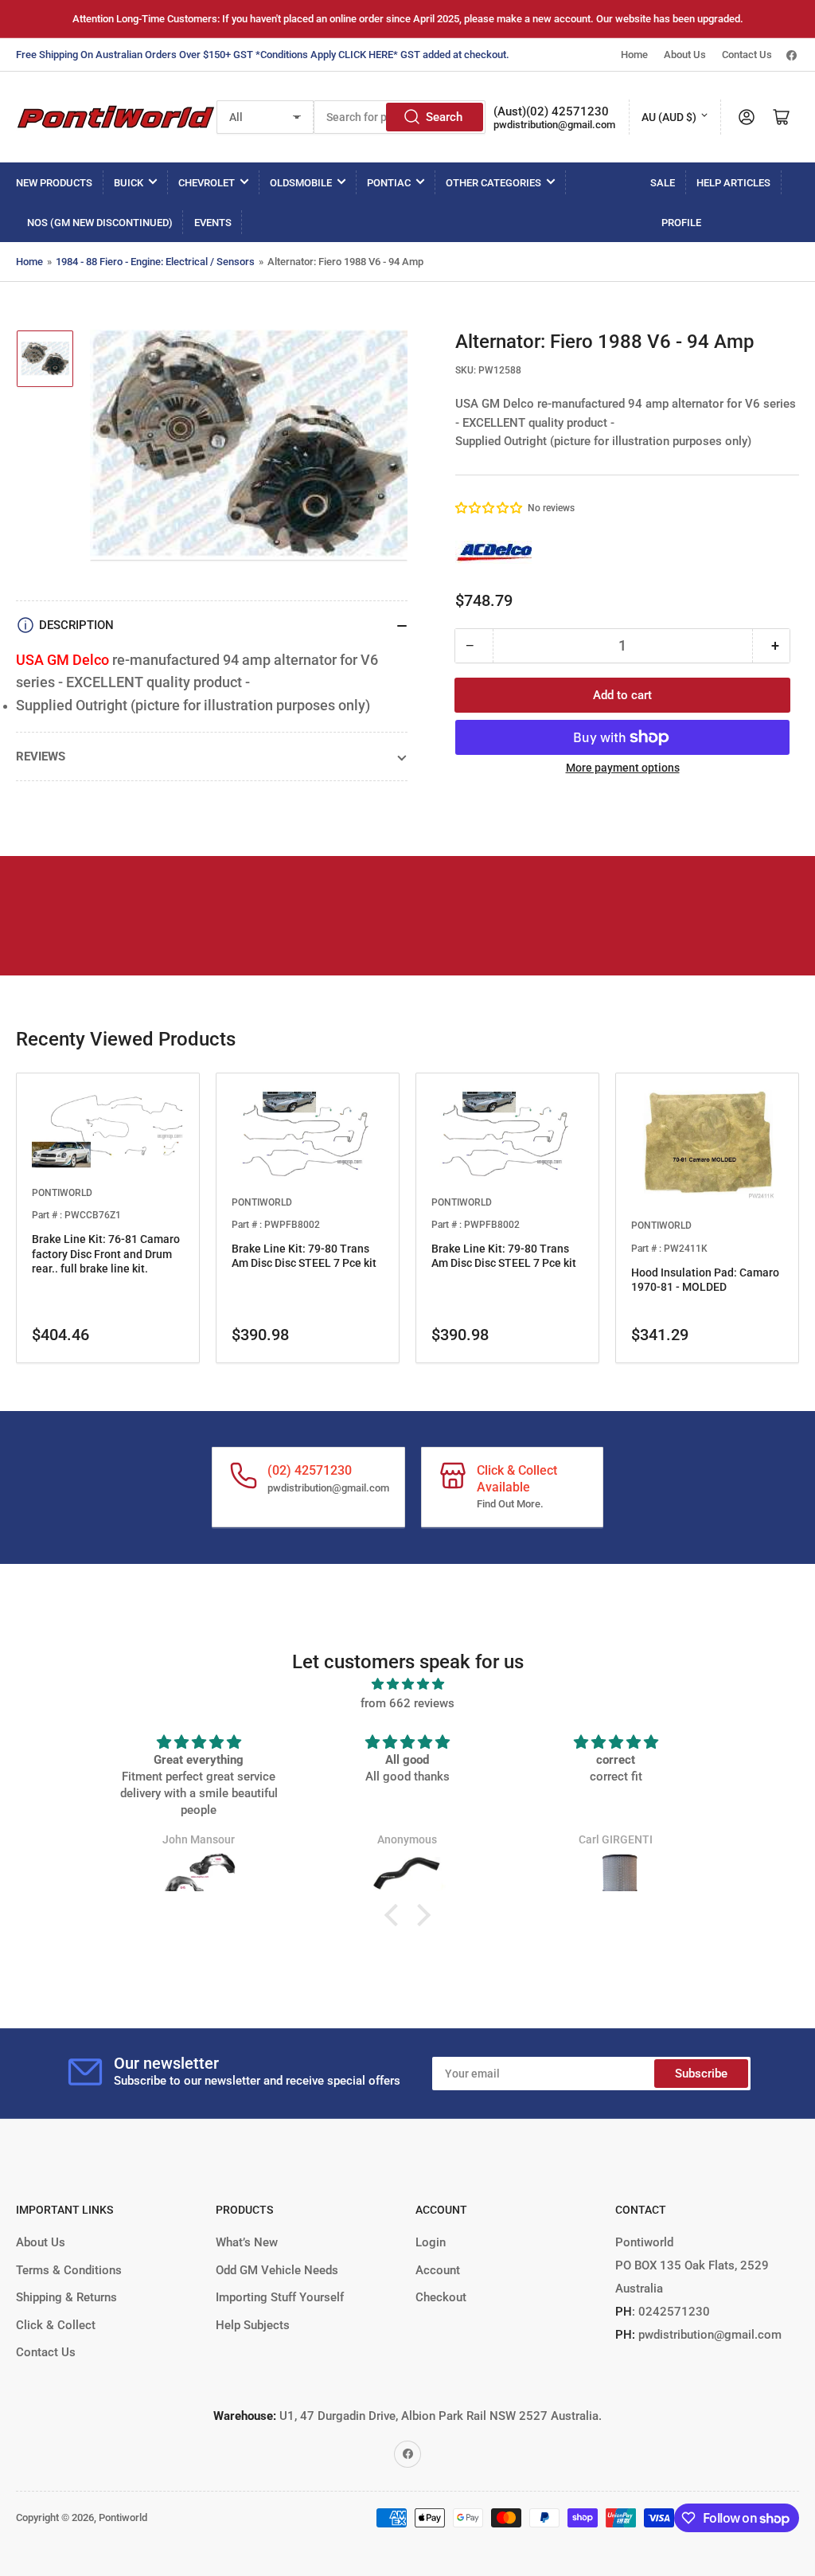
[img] (407, 1684)
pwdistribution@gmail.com (554, 125)
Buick (129, 183)
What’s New (247, 2242)
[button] (489, 508)
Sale (663, 183)
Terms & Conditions (69, 2270)
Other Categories (493, 183)
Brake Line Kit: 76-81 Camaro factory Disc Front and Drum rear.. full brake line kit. (106, 1253)
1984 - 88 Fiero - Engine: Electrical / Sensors (155, 262)
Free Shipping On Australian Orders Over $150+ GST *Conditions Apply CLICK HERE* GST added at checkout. (263, 55)
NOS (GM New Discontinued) (100, 223)
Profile (681, 223)
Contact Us (747, 55)
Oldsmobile (301, 183)
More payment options (623, 768)
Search (444, 117)
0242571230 (673, 2312)
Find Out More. (510, 1504)
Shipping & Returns (66, 2297)
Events (213, 223)
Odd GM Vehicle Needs (277, 2270)
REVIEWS (41, 756)
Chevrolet (207, 183)
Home (634, 55)
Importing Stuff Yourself (280, 2297)
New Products (54, 183)
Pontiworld (123, 2517)
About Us (685, 55)
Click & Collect (56, 2325)
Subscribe (701, 2074)
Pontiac (389, 183)
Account (438, 2270)
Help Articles (733, 183)
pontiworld (62, 1193)
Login (431, 2242)
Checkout (441, 2297)
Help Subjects (253, 2325)
